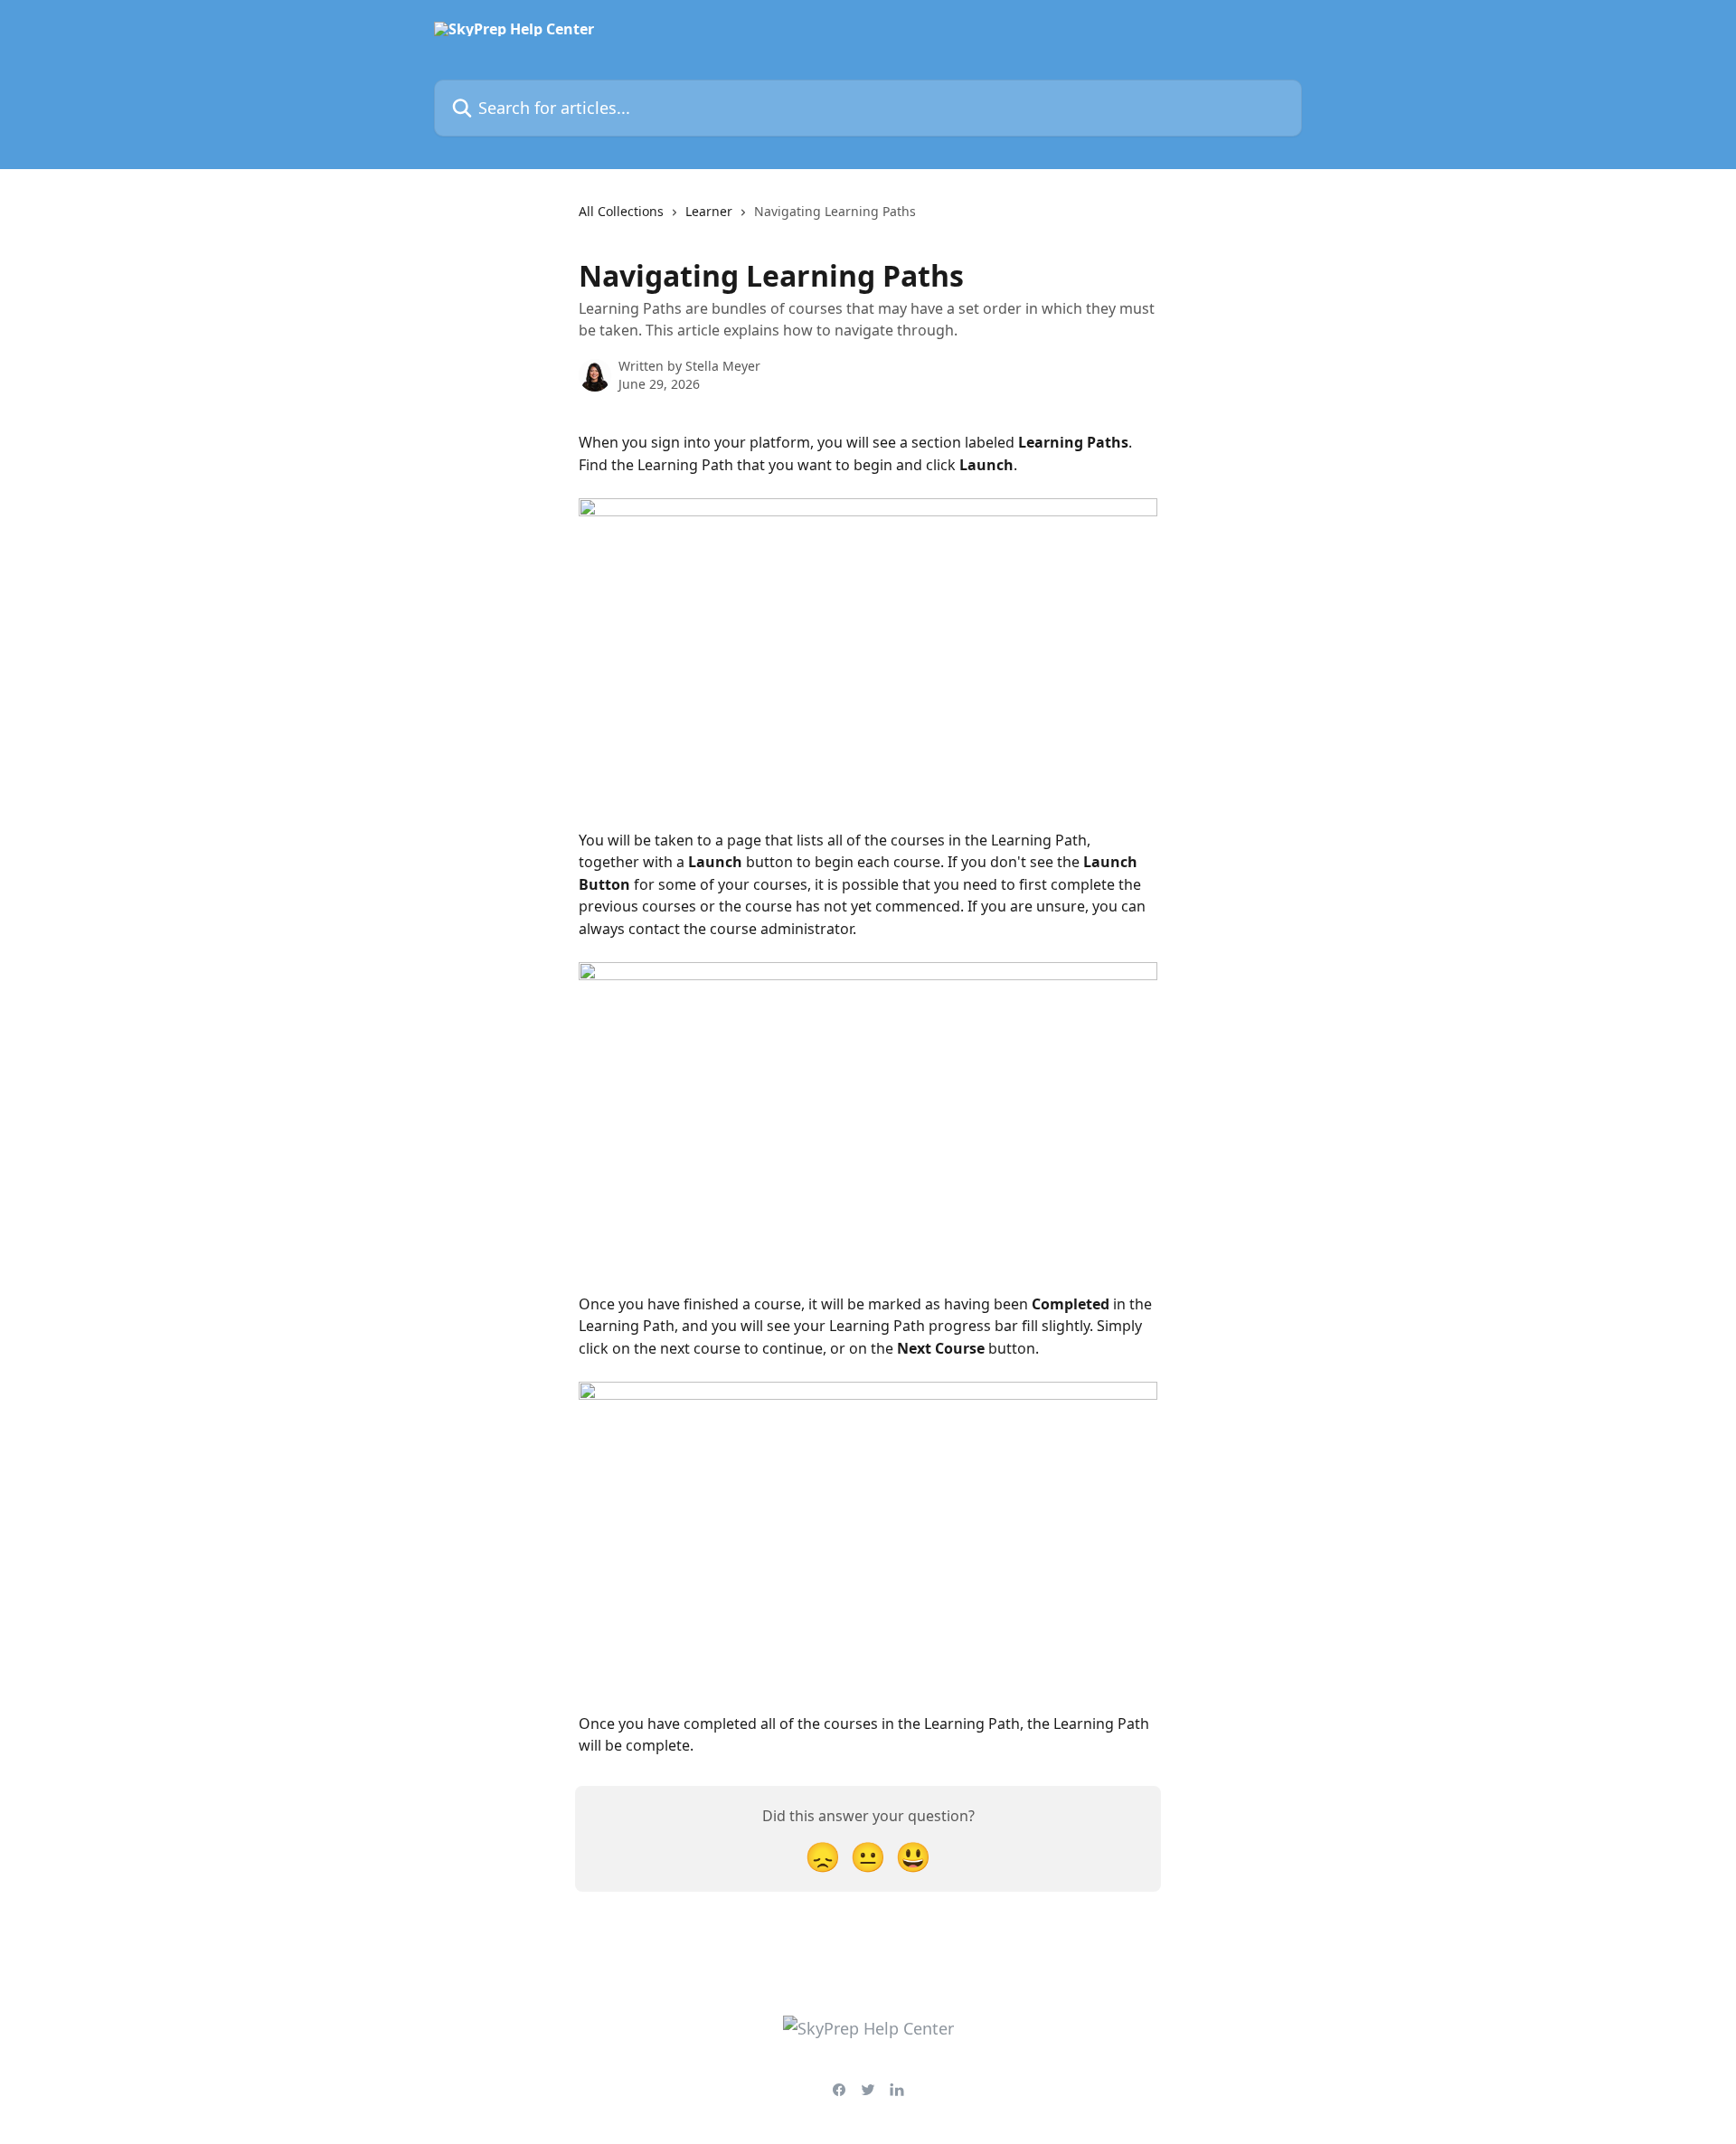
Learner (709, 211)
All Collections (621, 211)
